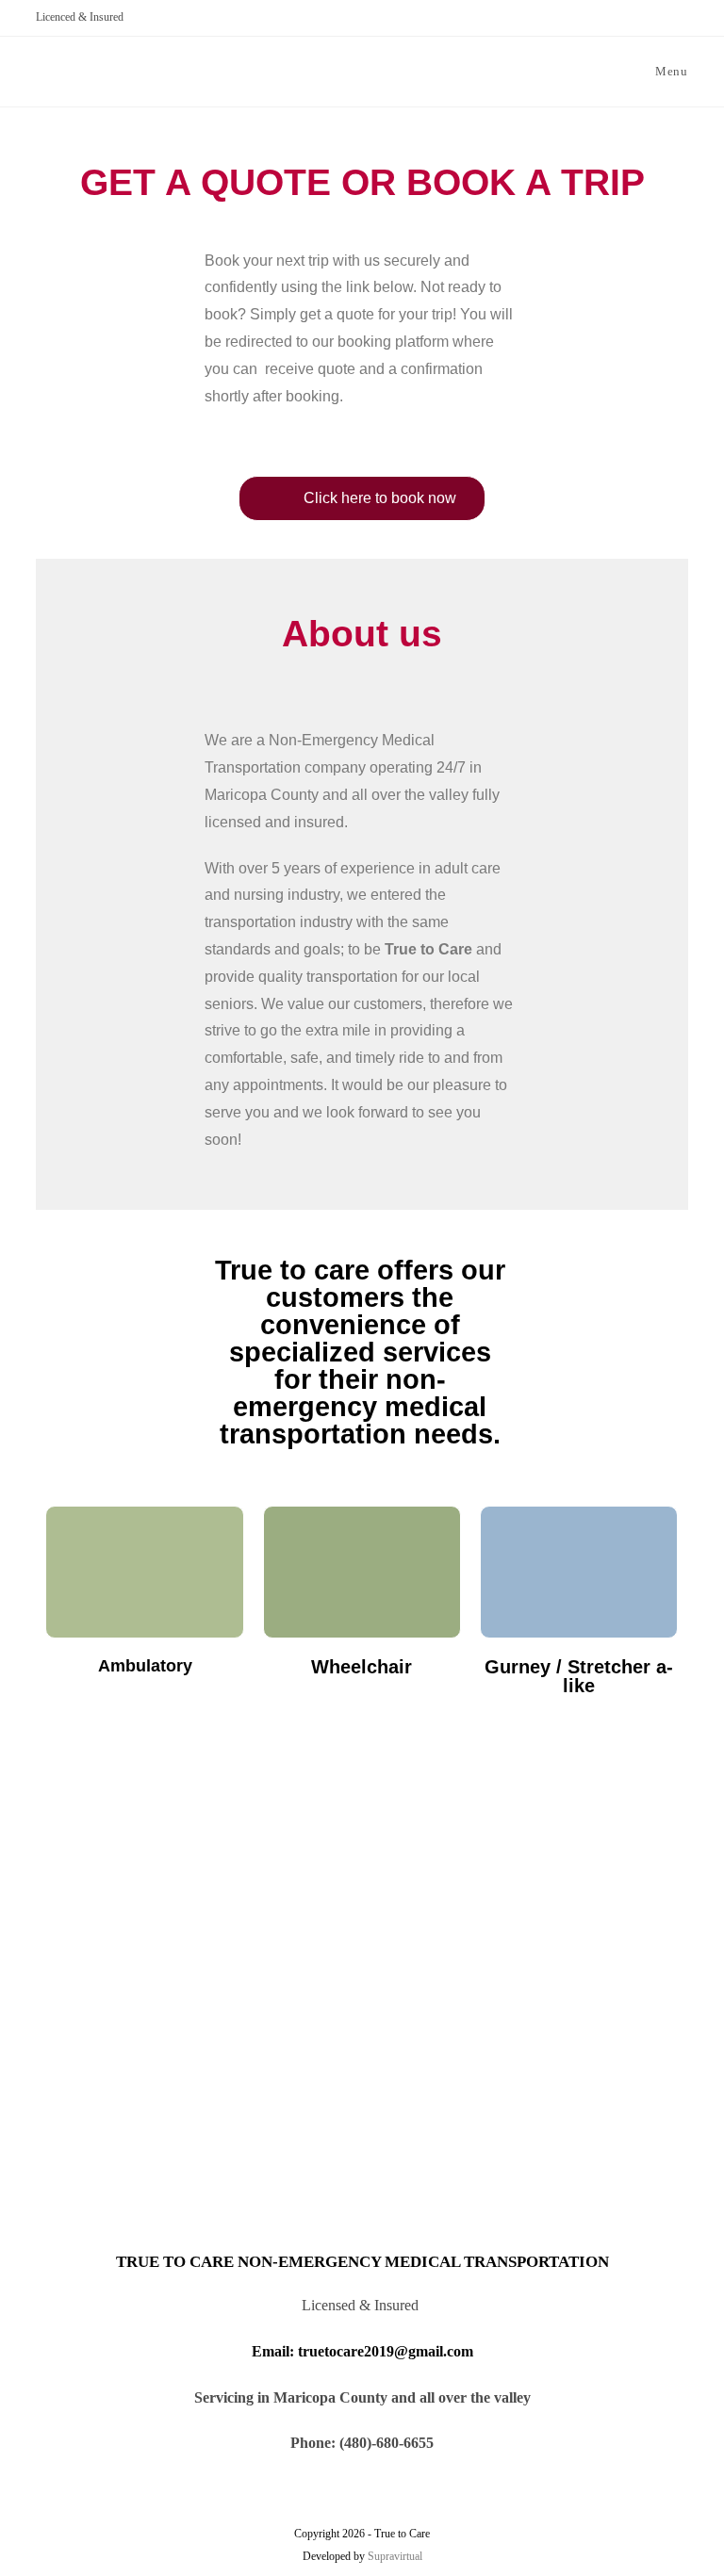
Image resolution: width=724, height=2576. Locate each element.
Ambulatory (145, 1666)
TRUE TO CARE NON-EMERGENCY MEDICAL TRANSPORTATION (362, 2262)
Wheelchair (362, 1667)
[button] (362, 498)
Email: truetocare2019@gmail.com (362, 2351)
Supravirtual (395, 2556)
